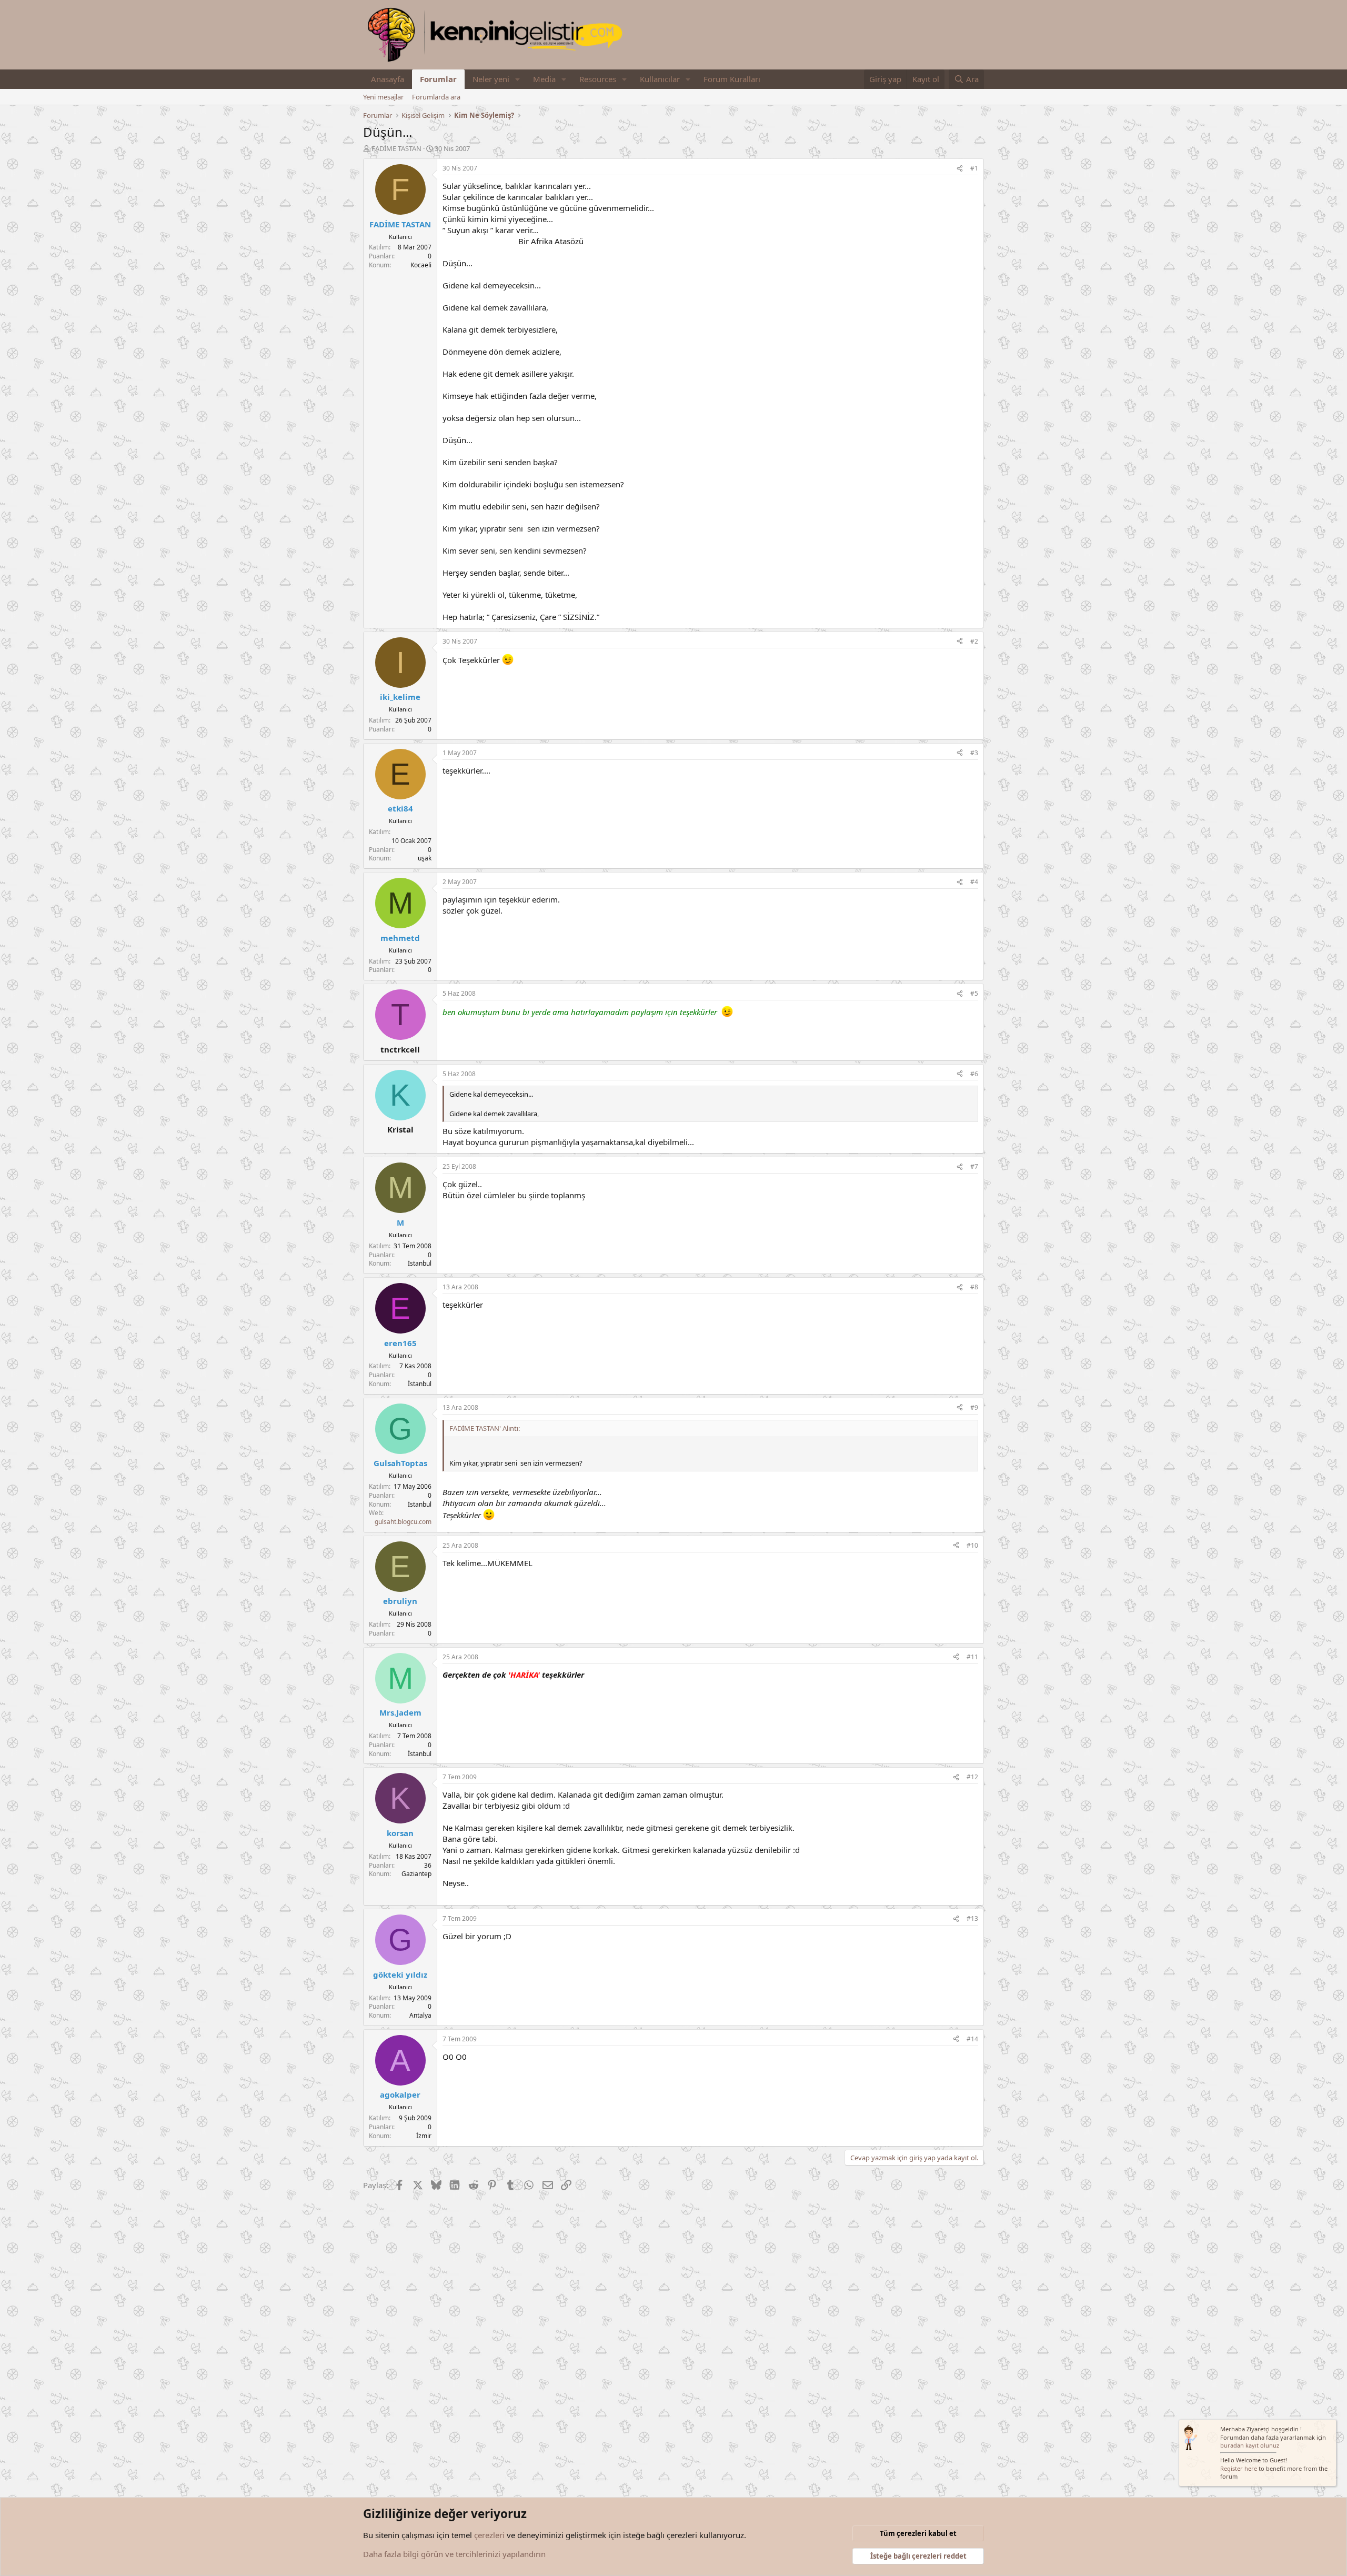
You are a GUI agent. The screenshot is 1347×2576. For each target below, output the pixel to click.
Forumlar (438, 79)
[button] (518, 79)
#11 (972, 1657)
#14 (972, 2039)
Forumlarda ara (436, 97)
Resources (598, 79)
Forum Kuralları (732, 79)
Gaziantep (416, 1874)
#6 (974, 1074)
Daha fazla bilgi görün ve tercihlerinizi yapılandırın (454, 2554)
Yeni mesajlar (383, 97)
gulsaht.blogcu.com (403, 1522)
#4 (974, 882)
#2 (974, 641)
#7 (974, 1166)
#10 (972, 1545)
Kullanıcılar (660, 79)
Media (544, 79)
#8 (974, 1287)
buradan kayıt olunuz (1250, 2445)
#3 (974, 753)
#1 (974, 168)
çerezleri (489, 2535)
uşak (425, 858)
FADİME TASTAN (396, 148)
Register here (1239, 2468)
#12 (972, 1777)
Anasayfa (388, 79)
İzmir (424, 2136)
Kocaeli (421, 265)
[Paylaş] (960, 169)
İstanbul (420, 1263)
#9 (974, 1407)
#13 (972, 1918)
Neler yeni (491, 79)
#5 (974, 993)
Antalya (420, 2015)
